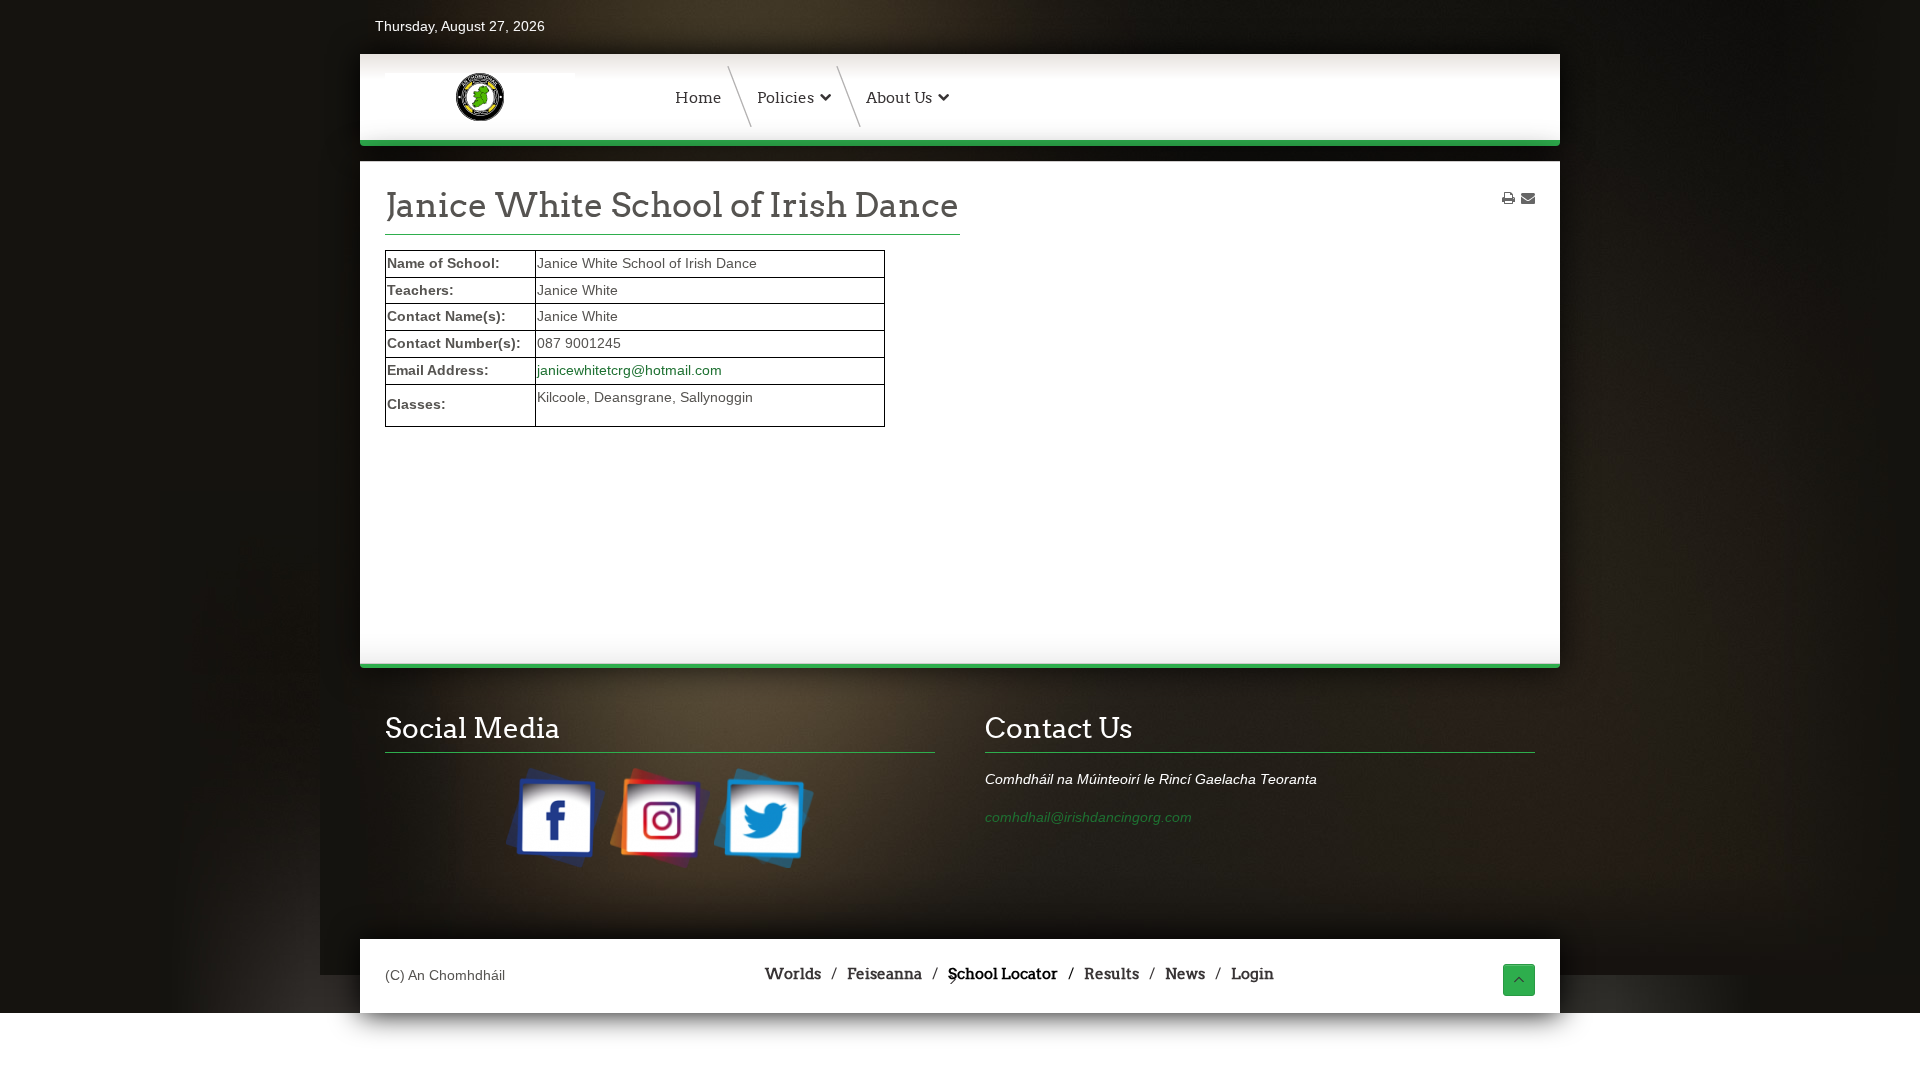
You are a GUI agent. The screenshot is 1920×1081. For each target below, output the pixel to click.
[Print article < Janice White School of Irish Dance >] (1508, 198)
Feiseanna (884, 973)
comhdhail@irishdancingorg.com (1088, 817)
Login (1252, 973)
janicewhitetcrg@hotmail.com (629, 370)
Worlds (793, 973)
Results (1111, 973)
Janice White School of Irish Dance (672, 205)
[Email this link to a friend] (1528, 198)
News (1185, 973)
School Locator (1003, 973)
